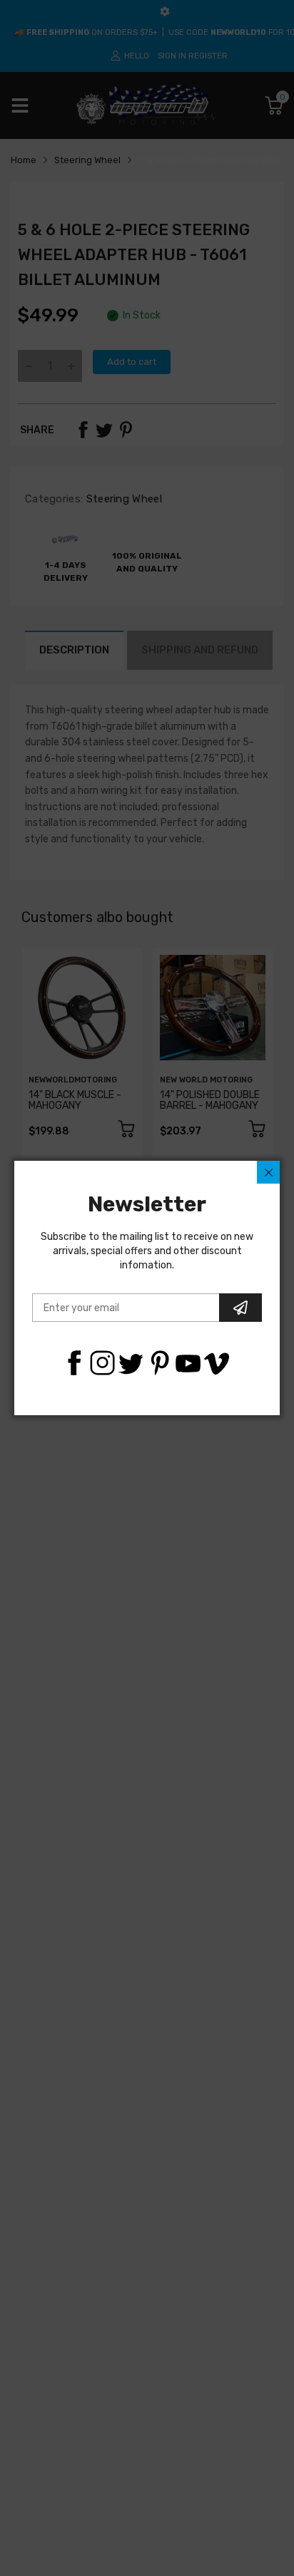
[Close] (268, 1172)
